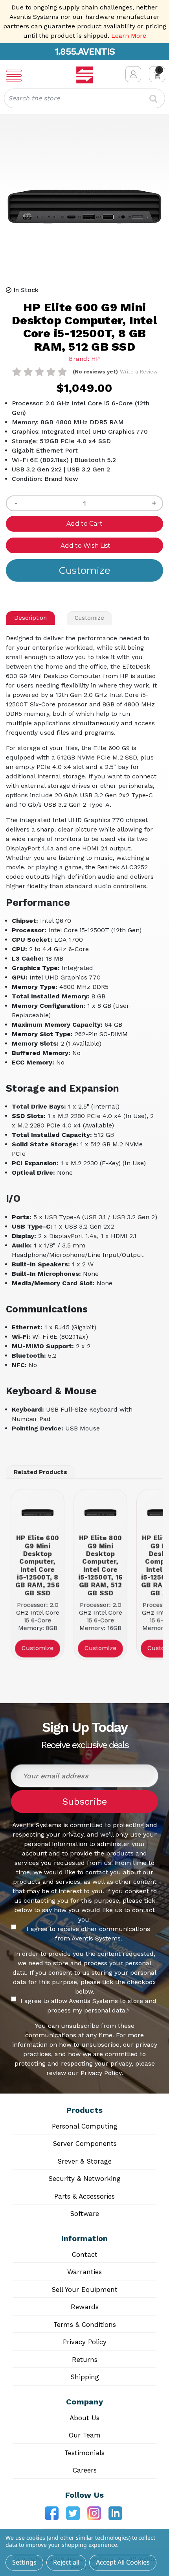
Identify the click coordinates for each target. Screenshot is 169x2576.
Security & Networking (84, 2179)
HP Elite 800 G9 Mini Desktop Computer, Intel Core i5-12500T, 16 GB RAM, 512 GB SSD (100, 1565)
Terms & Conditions (85, 2325)
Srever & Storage (84, 2161)
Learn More (129, 36)
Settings (24, 2562)
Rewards (85, 2307)
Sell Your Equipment (84, 2290)
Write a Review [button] (139, 372)
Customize (89, 618)
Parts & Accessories (84, 2196)
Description (30, 618)
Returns (85, 2360)
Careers (85, 2470)
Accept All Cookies (123, 2562)
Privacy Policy (85, 2342)
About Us (84, 2418)
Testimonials (84, 2453)
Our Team (85, 2435)
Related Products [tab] (40, 1472)
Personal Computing (85, 2126)
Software (84, 2214)
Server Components (85, 2144)
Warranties (84, 2272)
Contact (85, 2254)
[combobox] (84, 98)
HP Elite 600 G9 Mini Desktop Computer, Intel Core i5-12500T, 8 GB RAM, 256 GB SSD (37, 1565)
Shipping (85, 2377)
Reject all (66, 2562)
